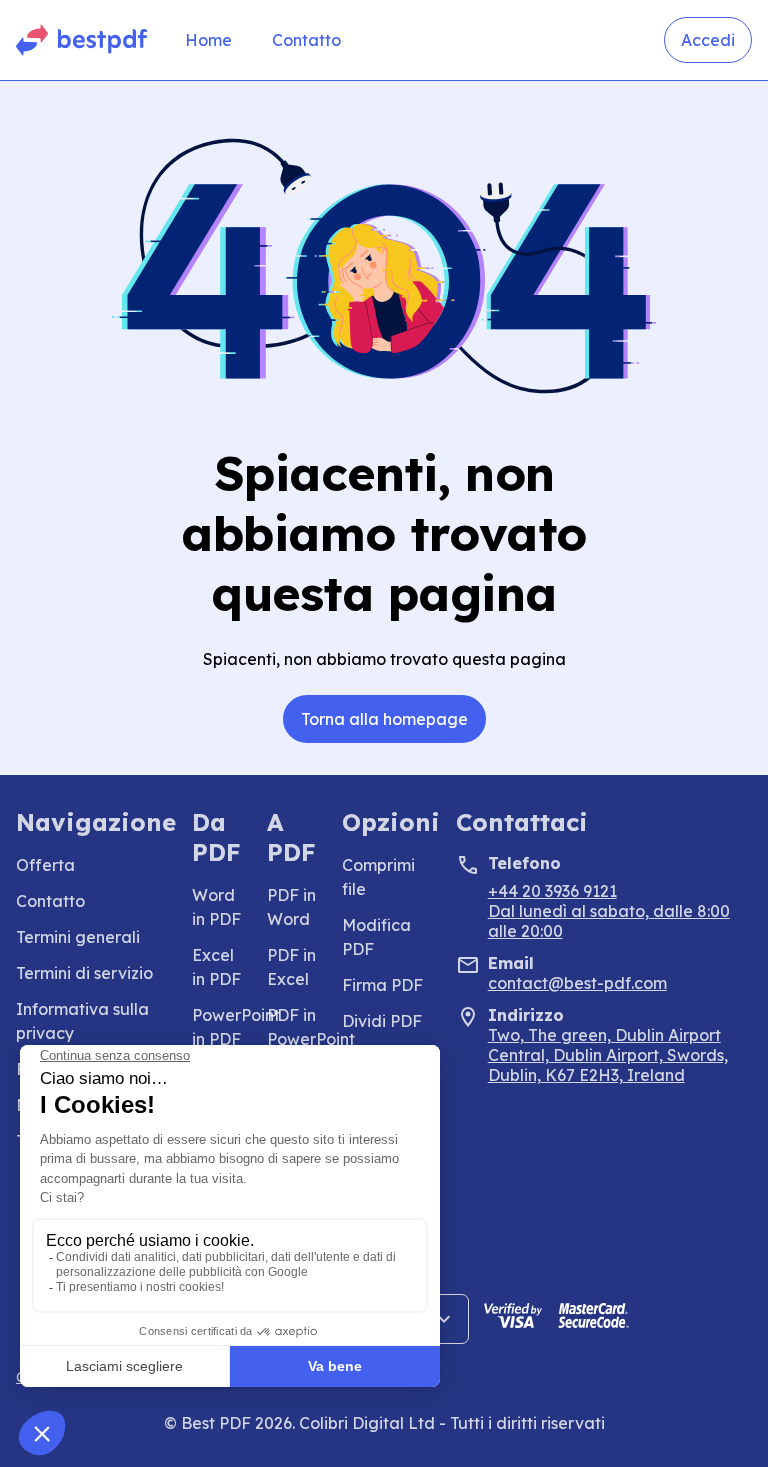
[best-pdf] (82, 40)
